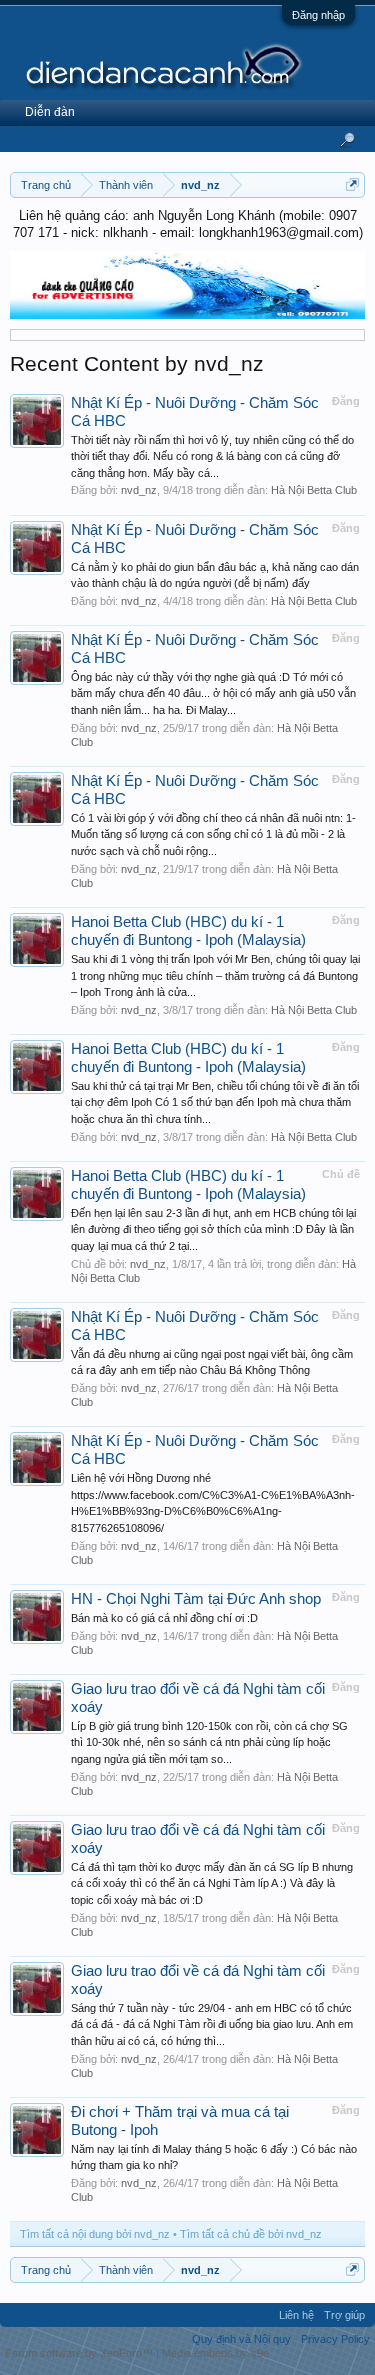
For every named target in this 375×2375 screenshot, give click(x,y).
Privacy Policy (335, 2339)
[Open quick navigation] (352, 184)
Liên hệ (296, 2315)
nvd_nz (139, 490)
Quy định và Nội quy (241, 2339)
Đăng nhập (318, 15)
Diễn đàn (50, 112)
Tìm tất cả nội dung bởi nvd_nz (95, 2234)
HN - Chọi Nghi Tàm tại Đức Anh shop (196, 1599)
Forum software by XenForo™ (80, 2353)
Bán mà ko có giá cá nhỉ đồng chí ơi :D (164, 1618)
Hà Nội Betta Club (314, 490)
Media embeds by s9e (215, 2353)
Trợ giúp (344, 2315)
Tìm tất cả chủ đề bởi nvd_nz (251, 2234)
